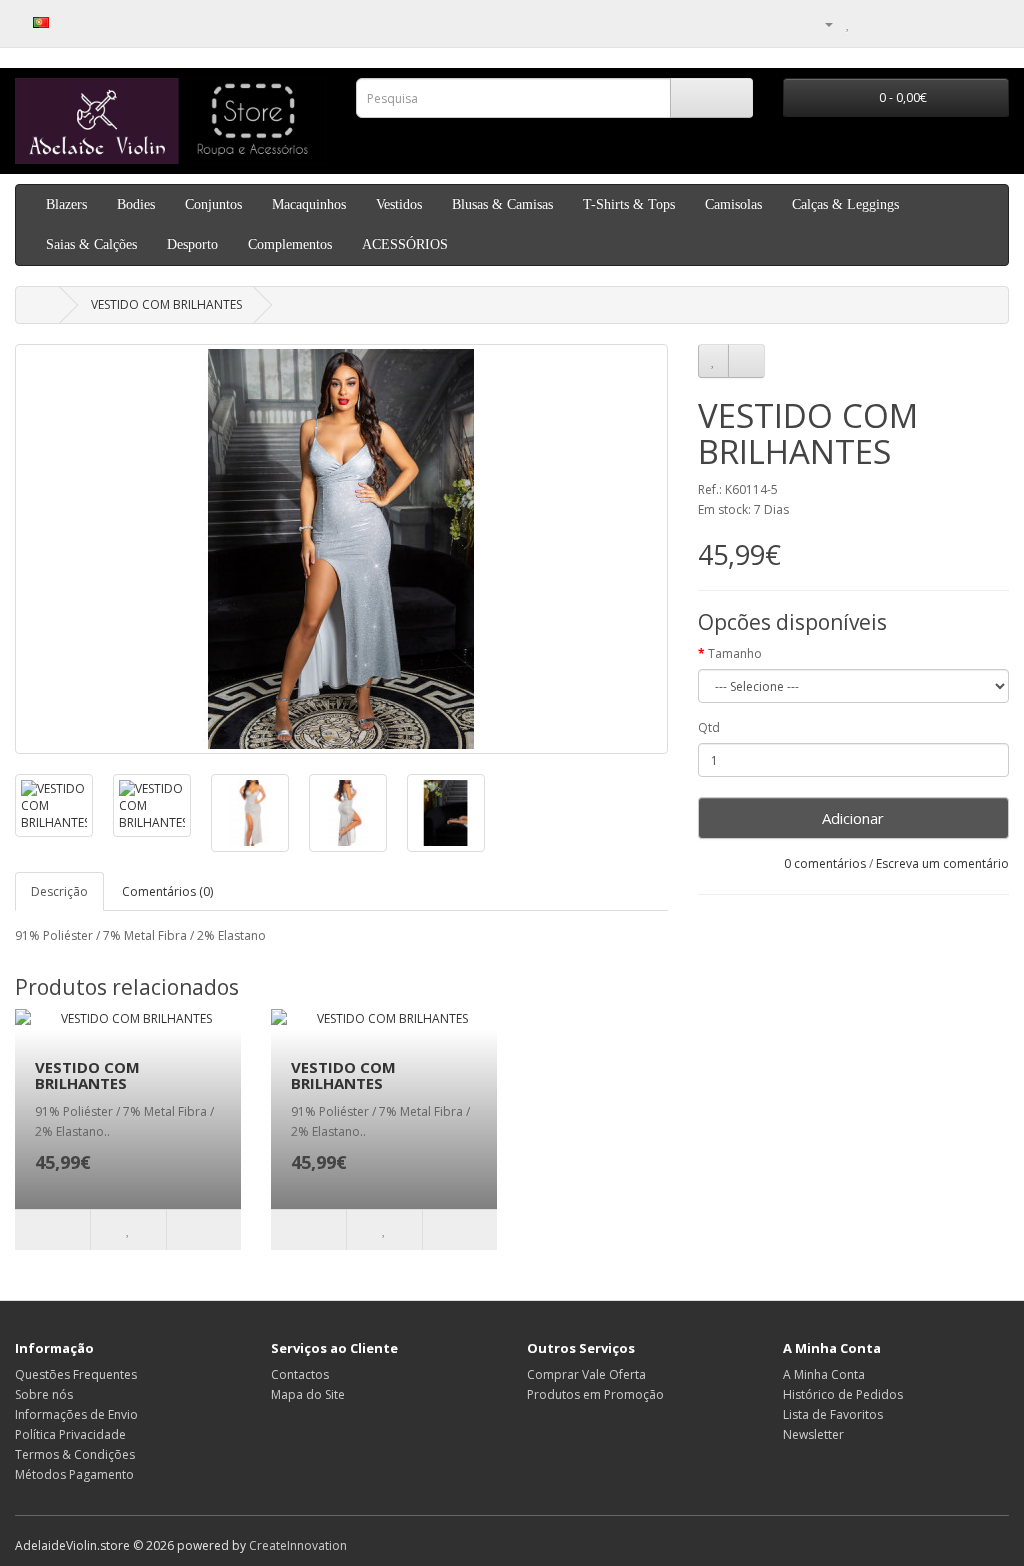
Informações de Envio (76, 1414)
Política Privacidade (70, 1434)
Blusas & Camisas (502, 204)
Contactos (300, 1374)
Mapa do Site (308, 1394)
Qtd (709, 727)
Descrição (59, 891)
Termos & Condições (75, 1454)
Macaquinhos (309, 204)
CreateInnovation (298, 1545)
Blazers (66, 204)
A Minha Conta (824, 1374)
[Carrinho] (869, 23)
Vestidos (399, 204)
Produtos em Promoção (595, 1394)
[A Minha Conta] (821, 23)
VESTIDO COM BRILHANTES (166, 304)
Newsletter (813, 1434)
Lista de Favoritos (833, 1414)
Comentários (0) (167, 891)
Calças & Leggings (845, 204)
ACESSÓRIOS (405, 244)
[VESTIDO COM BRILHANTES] (341, 549)
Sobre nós (44, 1394)
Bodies (136, 204)
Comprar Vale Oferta (586, 1374)
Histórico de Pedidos (843, 1394)
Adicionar (853, 818)
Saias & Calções (91, 244)
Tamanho (735, 653)
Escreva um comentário (942, 863)
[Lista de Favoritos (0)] (848, 23)
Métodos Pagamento (74, 1474)
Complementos (290, 244)
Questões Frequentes (76, 1374)
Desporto (192, 244)
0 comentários (825, 863)
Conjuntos (213, 204)
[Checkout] (893, 23)
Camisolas (733, 204)
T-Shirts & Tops (629, 204)
